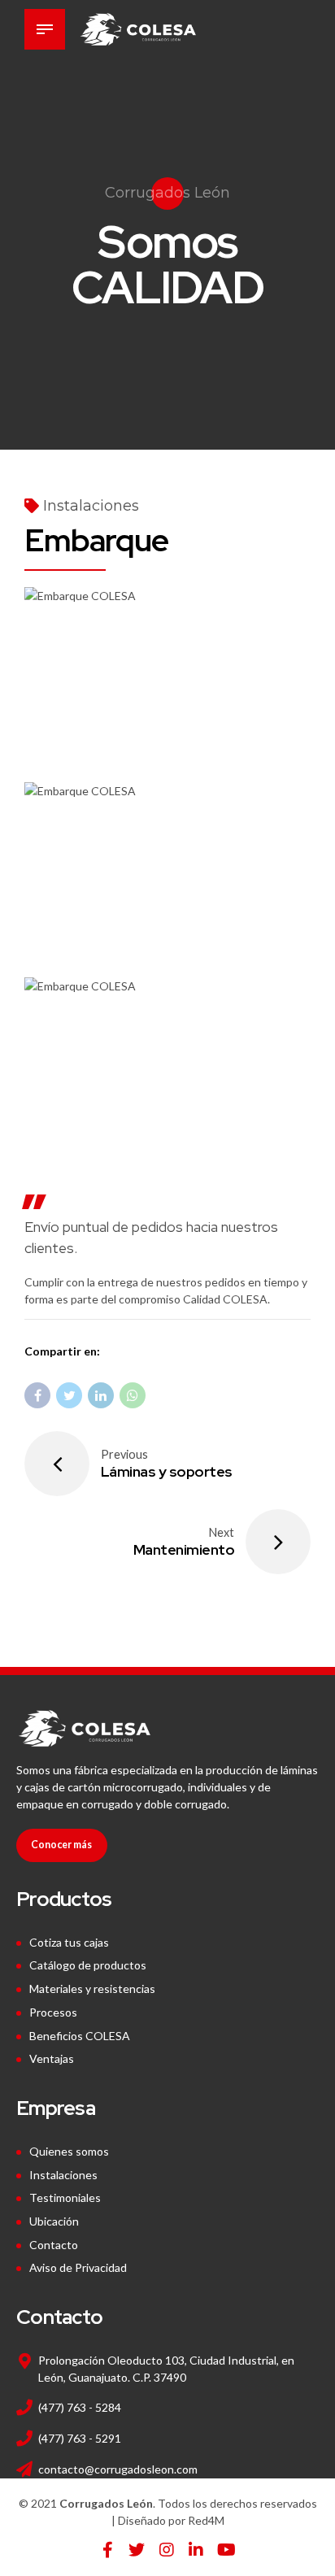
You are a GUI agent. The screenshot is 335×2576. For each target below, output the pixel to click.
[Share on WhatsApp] (133, 1395)
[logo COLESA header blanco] (84, 1729)
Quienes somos (69, 2151)
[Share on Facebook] (37, 1395)
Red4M (206, 2520)
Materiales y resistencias (92, 1989)
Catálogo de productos (88, 1965)
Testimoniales (65, 2197)
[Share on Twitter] (69, 1395)
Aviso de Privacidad (78, 2267)
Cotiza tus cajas (69, 1942)
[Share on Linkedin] (101, 1395)
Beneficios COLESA (80, 2036)
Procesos (53, 2012)
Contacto (54, 2245)
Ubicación (54, 2221)
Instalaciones (91, 506)
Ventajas (52, 2058)
